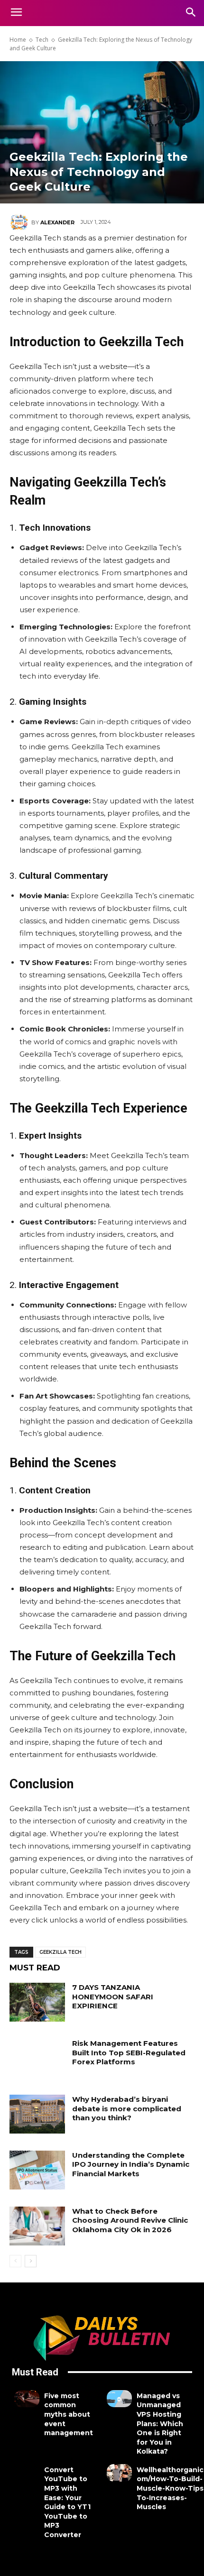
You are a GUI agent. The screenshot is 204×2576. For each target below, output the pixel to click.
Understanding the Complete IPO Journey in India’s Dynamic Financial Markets (131, 2164)
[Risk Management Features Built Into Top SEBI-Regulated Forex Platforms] (37, 2058)
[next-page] (31, 2261)
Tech (42, 40)
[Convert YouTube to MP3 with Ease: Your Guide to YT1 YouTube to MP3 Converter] (27, 2473)
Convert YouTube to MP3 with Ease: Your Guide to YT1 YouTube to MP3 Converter (67, 2502)
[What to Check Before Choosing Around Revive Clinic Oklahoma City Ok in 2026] (37, 2226)
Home (18, 40)
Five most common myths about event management (69, 2414)
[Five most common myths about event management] (27, 2399)
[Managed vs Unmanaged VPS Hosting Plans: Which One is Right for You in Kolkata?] (119, 2399)
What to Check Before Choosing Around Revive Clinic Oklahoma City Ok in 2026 (130, 2220)
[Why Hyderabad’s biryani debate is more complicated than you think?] (37, 2114)
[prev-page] (15, 2261)
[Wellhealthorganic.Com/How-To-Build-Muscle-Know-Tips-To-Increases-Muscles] (119, 2473)
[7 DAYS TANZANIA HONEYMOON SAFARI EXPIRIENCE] (37, 2002)
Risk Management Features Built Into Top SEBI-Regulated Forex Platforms (129, 2052)
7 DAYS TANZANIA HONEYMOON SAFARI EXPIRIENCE (113, 1996)
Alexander (57, 222)
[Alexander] (20, 222)
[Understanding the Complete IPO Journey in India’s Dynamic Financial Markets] (37, 2170)
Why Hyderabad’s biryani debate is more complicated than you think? (127, 2108)
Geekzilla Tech (60, 1952)
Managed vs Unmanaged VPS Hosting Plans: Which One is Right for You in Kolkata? (160, 2424)
